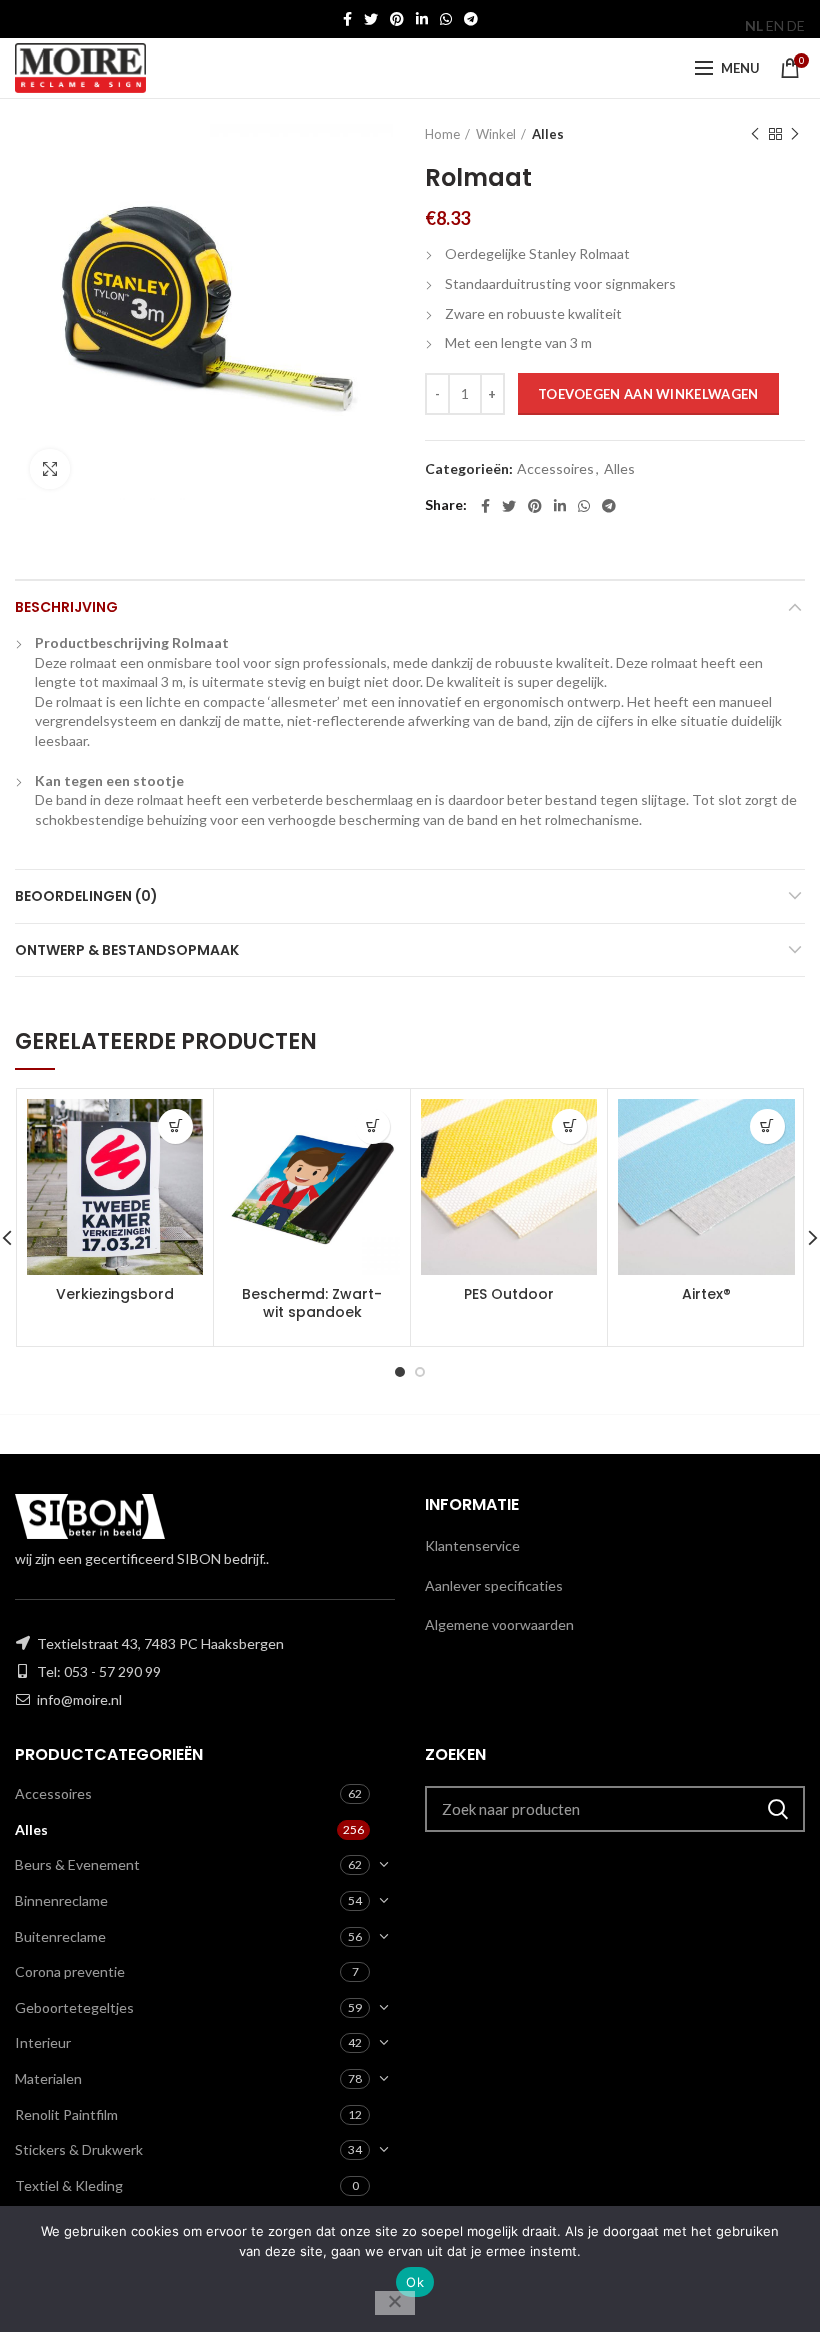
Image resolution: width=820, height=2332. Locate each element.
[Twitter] (371, 19)
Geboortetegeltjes (74, 2007)
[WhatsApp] (446, 19)
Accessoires (555, 469)
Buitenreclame (60, 1936)
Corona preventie (70, 1971)
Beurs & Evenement (77, 1864)
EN (775, 25)
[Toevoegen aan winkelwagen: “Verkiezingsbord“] (175, 1126)
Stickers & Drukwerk (79, 2149)
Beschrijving (66, 607)
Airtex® (706, 1294)
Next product (795, 134)
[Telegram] (471, 19)
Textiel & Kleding (69, 2185)
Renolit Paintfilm (66, 2114)
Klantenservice (472, 1545)
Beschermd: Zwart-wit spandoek (312, 1303)
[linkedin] (422, 19)
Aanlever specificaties (494, 1585)
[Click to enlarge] (50, 469)
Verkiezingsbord (115, 1294)
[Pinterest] (397, 19)
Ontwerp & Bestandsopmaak (127, 950)
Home (442, 134)
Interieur (43, 2042)
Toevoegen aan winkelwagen (648, 394)
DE (796, 25)
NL (754, 25)
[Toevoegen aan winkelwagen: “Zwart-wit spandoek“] (372, 1126)
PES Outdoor (509, 1294)
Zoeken (778, 1809)
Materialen (48, 2078)
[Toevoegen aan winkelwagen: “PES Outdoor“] (569, 1126)
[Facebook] (347, 19)
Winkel (496, 134)
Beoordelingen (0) (86, 896)
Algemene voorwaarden (499, 1624)
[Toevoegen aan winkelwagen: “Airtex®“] (767, 1126)
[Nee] (395, 2303)
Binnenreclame (61, 1900)
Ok (415, 2282)
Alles (548, 134)
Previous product (755, 134)
